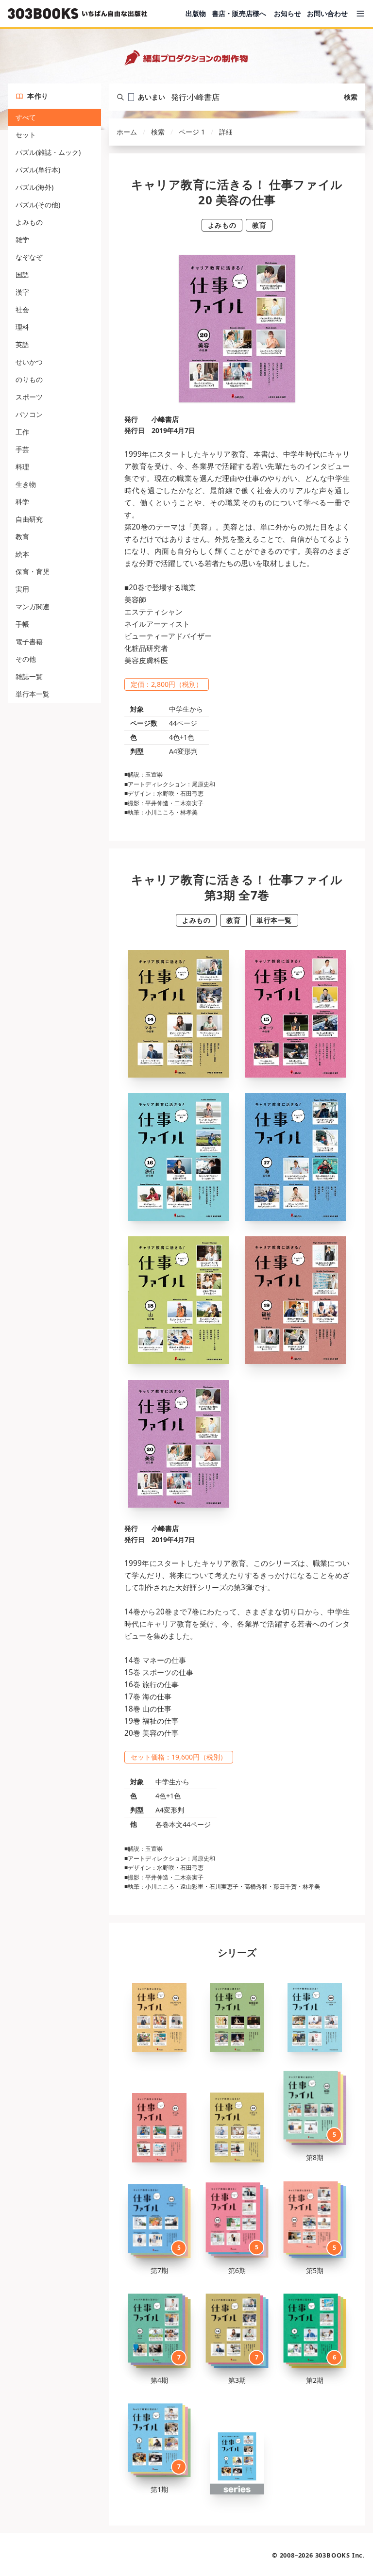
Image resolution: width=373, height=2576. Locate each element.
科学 (22, 502)
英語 (22, 344)
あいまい (152, 97)
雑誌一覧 (29, 676)
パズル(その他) (38, 205)
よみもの (29, 222)
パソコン (29, 414)
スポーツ (29, 397)
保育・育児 (33, 572)
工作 (22, 432)
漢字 (22, 292)
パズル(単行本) (38, 170)
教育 (22, 537)
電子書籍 (29, 641)
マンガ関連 (33, 607)
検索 (351, 97)
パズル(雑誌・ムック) (48, 152)
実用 (22, 589)
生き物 (26, 484)
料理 (22, 467)
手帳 (22, 624)
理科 (22, 327)
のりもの (29, 379)
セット (26, 135)
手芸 (22, 449)
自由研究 (29, 519)
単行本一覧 (33, 694)
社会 (22, 309)
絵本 (22, 554)
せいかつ (29, 362)
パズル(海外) (34, 187)
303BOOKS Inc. (340, 2555)
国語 (22, 274)
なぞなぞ (29, 257)
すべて (26, 117)
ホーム (127, 132)
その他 (26, 659)
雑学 (22, 240)
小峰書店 (165, 419)
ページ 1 (192, 132)
